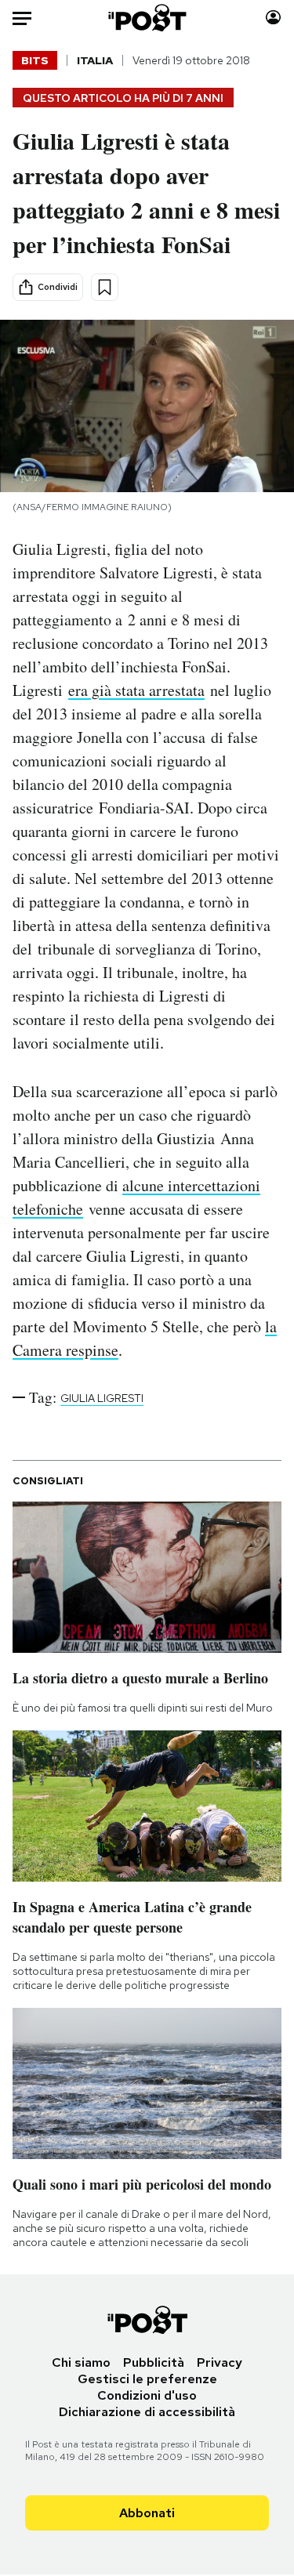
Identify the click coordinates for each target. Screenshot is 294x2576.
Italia (95, 60)
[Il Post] (147, 18)
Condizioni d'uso (147, 2395)
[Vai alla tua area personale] (273, 18)
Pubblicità (154, 2362)
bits (35, 60)
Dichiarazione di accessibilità (147, 2412)
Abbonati (147, 2513)
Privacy (220, 2362)
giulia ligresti (102, 1398)
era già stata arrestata (136, 690)
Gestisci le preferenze (147, 2379)
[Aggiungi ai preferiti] (105, 287)
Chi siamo (81, 2362)
